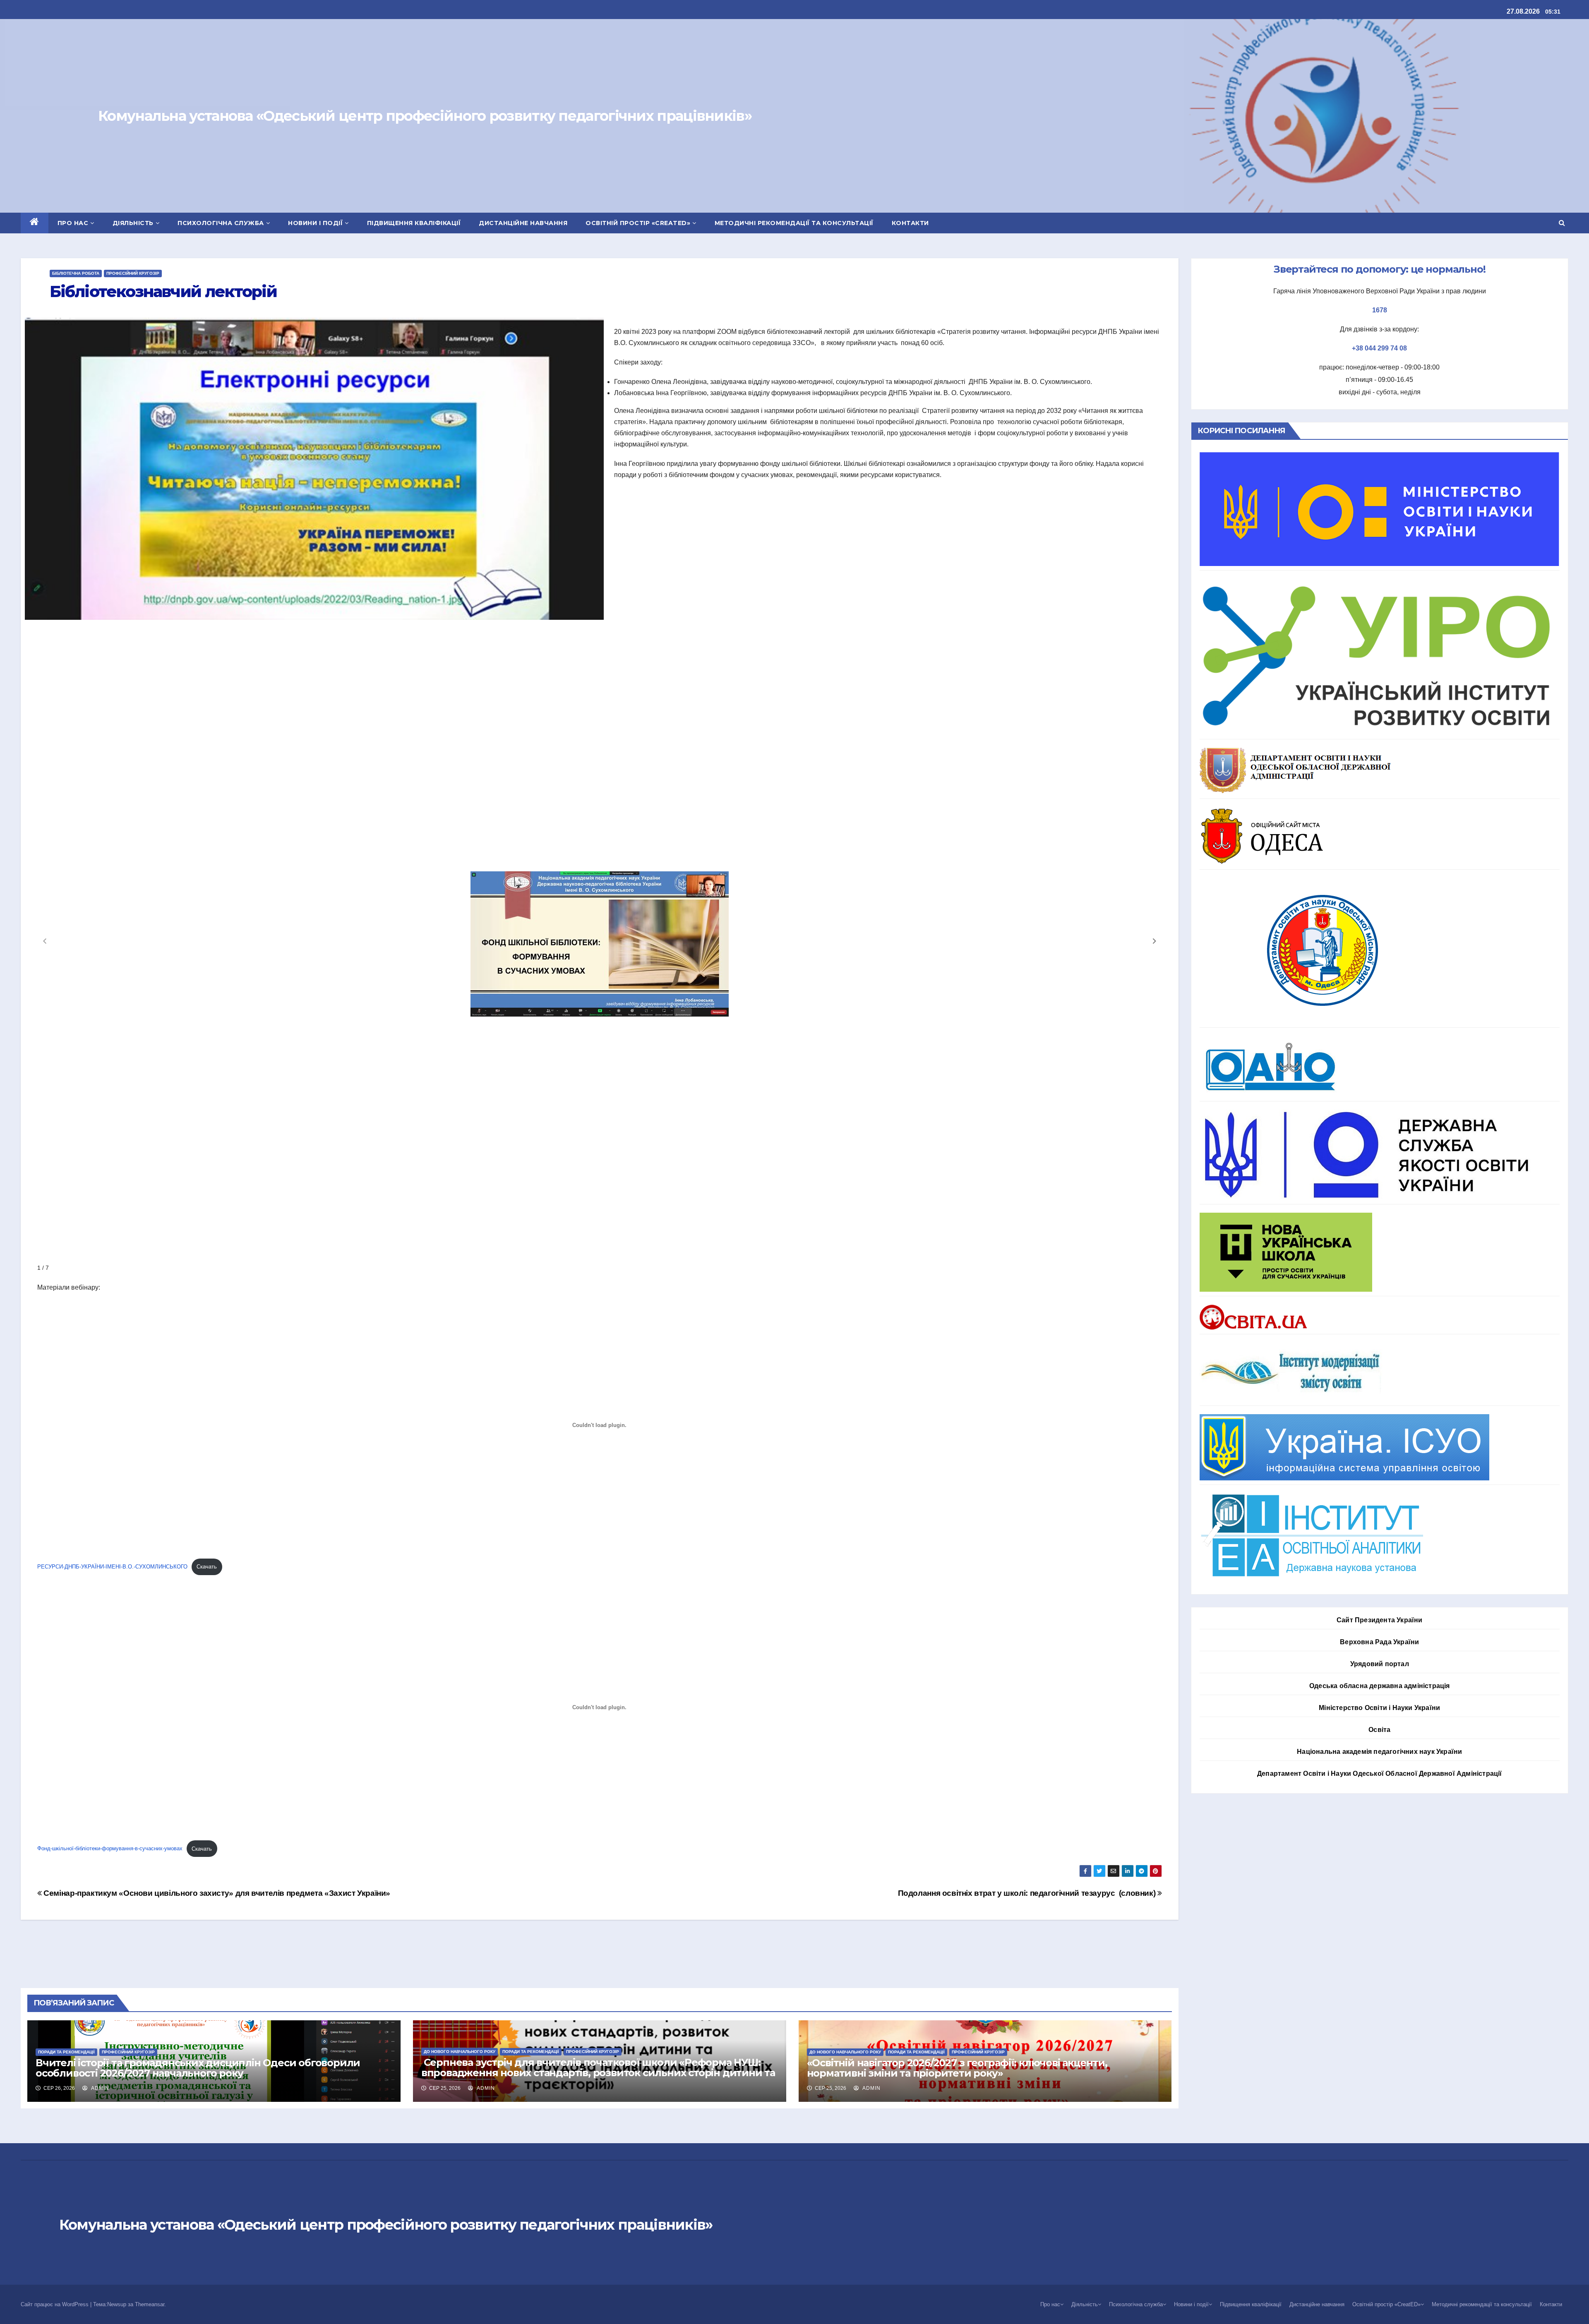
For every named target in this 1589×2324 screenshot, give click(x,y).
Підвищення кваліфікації (414, 223)
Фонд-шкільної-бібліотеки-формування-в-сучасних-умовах (110, 1849)
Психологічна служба (221, 223)
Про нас (73, 223)
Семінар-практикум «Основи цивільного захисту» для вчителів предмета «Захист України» (216, 1893)
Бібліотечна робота (76, 273)
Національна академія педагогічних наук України (1379, 1752)
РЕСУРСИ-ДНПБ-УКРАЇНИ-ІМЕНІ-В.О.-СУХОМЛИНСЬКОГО (112, 1567)
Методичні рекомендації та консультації (794, 223)
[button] (1562, 223)
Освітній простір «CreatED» (638, 223)
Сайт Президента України (1380, 1620)
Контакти (910, 223)
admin (99, 2088)
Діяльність (133, 223)
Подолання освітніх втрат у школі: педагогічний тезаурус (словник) (1028, 1893)
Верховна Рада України (1379, 1642)
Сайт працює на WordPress (55, 2304)
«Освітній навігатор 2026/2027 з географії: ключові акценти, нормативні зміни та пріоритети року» (957, 2068)
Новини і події (315, 223)
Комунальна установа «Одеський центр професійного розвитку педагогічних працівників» (425, 116)
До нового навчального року (460, 2052)
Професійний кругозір (133, 273)
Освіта (1379, 1730)
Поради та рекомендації (66, 2052)
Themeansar (150, 2304)
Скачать (207, 1567)
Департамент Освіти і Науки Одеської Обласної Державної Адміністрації (1380, 1774)
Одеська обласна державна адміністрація (1380, 1686)
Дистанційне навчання (523, 223)
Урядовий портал (1380, 1664)
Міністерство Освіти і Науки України (1379, 1708)
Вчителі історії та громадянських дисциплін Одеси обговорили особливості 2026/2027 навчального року (198, 2068)
